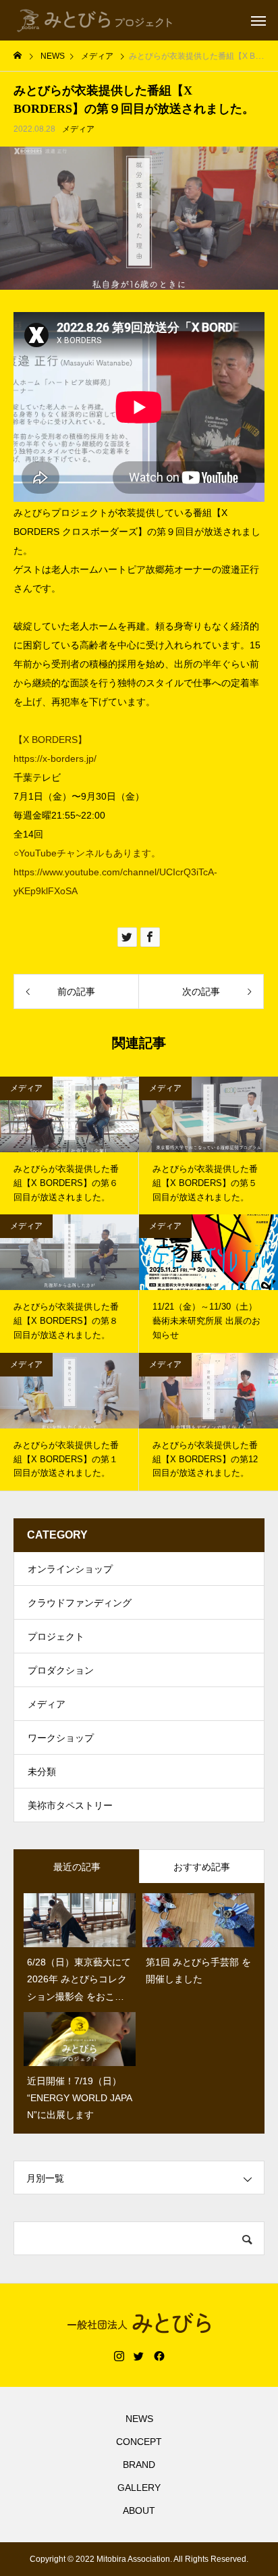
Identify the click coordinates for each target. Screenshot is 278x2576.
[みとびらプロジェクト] (95, 20)
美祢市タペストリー (70, 1805)
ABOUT (139, 2510)
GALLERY (139, 2488)
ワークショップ (61, 1738)
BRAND (139, 2465)
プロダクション (61, 1670)
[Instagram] (119, 2356)
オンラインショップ (70, 1569)
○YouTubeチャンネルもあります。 (87, 853)
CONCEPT (139, 2442)
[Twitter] (139, 2356)
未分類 (42, 1772)
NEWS (139, 2419)
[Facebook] (159, 2356)
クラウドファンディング (80, 1603)
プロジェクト (56, 1637)
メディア (78, 129)
